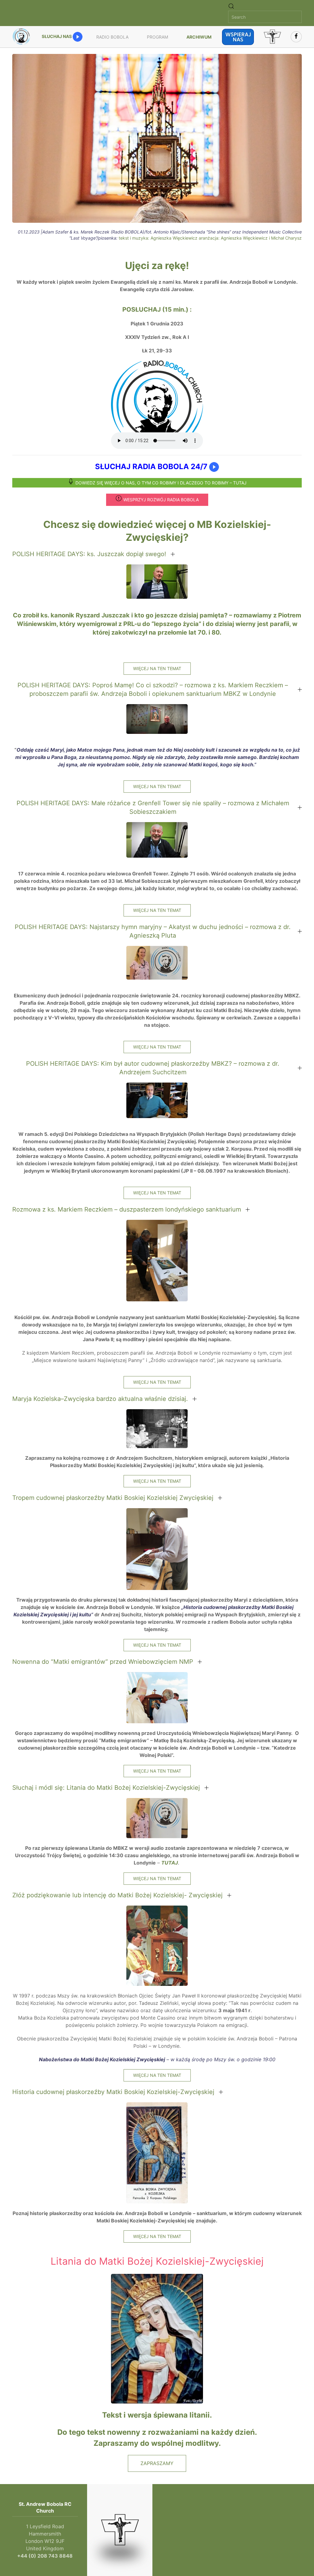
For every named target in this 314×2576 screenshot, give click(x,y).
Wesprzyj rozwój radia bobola (161, 500)
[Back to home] (22, 37)
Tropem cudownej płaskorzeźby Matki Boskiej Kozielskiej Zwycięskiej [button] (113, 1498)
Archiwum (199, 37)
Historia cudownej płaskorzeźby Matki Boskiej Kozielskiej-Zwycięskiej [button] (113, 2092)
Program (157, 37)
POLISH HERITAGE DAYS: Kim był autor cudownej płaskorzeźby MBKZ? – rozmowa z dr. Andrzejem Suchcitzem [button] (153, 1068)
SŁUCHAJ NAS (57, 36)
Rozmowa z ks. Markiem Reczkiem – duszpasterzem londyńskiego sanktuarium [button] (127, 1209)
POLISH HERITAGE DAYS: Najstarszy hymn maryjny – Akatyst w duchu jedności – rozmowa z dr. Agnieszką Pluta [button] (153, 931)
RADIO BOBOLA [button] (112, 37)
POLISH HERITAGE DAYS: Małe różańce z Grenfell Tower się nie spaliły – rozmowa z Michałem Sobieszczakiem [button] (153, 807)
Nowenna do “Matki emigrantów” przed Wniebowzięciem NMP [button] (103, 1662)
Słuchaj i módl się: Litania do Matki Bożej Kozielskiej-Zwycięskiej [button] (106, 1788)
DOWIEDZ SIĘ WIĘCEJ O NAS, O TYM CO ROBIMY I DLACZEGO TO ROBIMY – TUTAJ (161, 483)
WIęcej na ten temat (157, 668)
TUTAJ (170, 1863)
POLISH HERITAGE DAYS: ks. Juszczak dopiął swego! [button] (89, 554)
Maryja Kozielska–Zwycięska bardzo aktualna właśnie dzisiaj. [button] (100, 1399)
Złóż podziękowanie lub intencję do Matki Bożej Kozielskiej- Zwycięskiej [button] (117, 1895)
